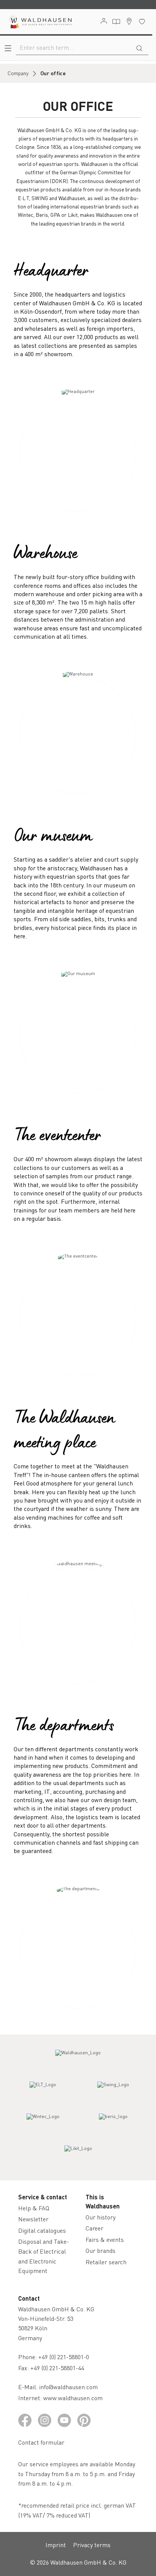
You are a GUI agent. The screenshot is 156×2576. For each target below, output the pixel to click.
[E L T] (43, 2091)
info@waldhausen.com (68, 2387)
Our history (101, 2217)
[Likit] (78, 2155)
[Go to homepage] (40, 22)
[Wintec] (43, 2123)
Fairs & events (105, 2239)
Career (94, 2228)
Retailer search (106, 2262)
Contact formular (41, 2442)
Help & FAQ (34, 2208)
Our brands (101, 2250)
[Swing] (113, 2091)
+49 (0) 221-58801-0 (64, 2357)
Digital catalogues (42, 2230)
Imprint (56, 2545)
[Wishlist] (142, 21)
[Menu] (8, 48)
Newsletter (33, 2219)
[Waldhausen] (78, 2060)
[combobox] (73, 47)
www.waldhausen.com (73, 2398)
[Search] (139, 47)
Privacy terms (92, 2545)
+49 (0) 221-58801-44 (59, 2368)
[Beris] (113, 2123)
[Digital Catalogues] (116, 22)
